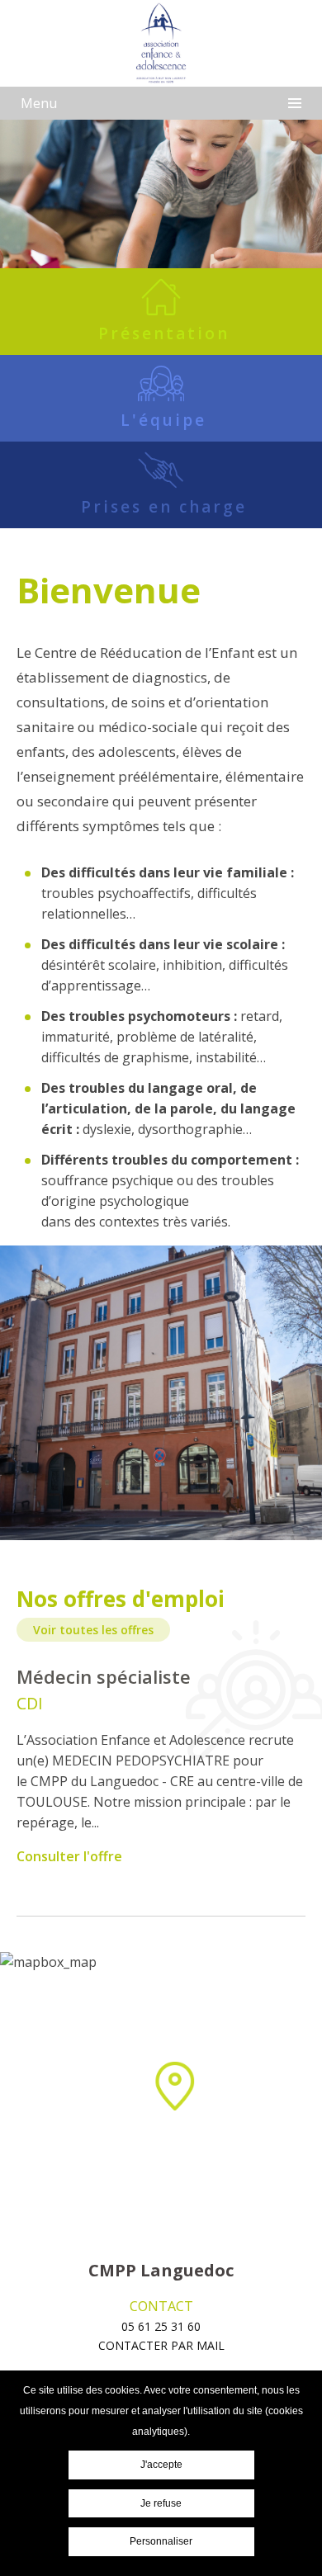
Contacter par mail (161, 2345)
